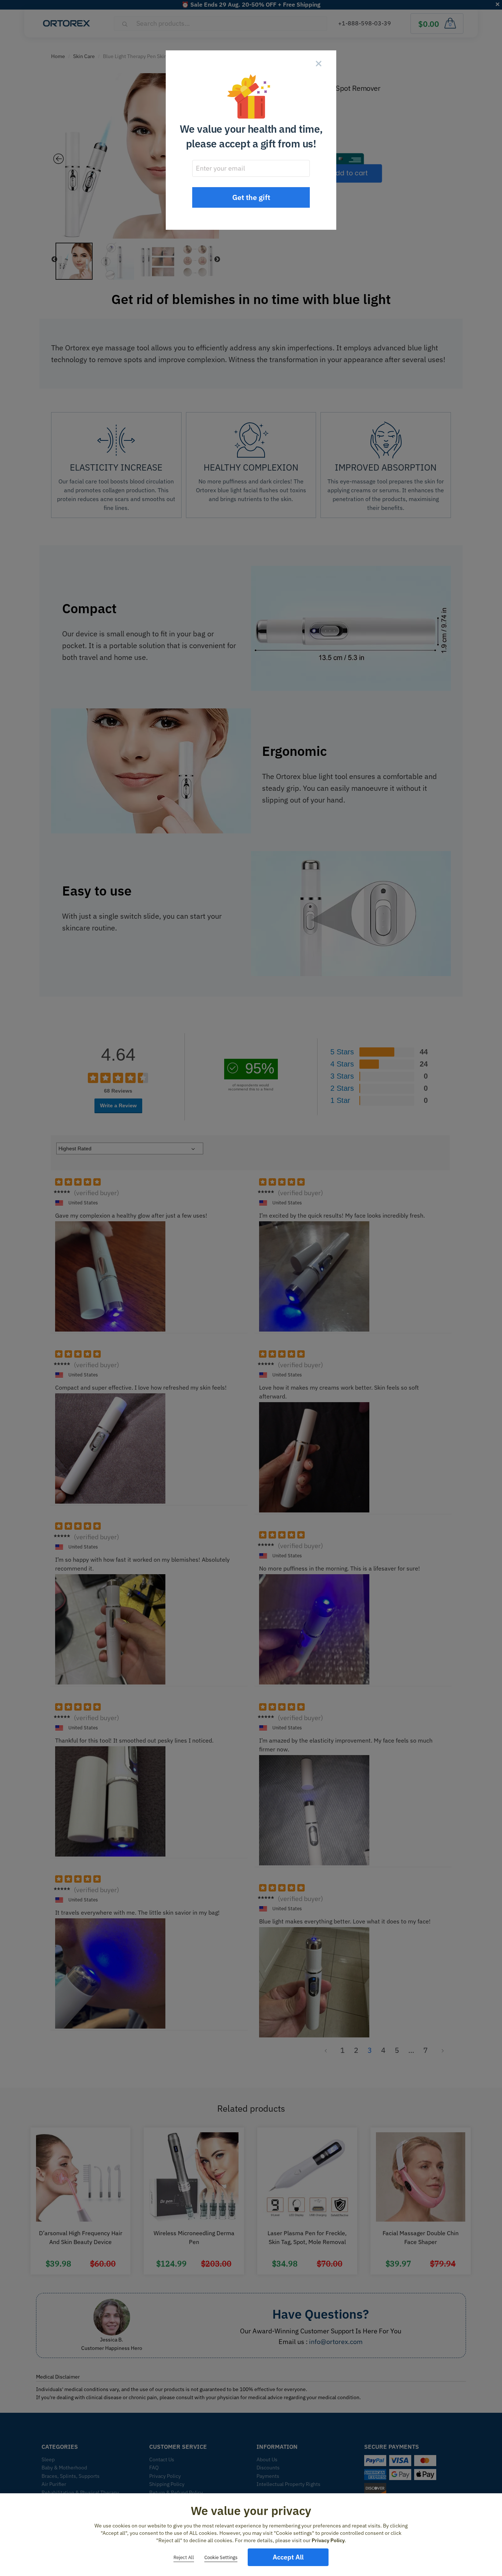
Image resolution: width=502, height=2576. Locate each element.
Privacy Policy (328, 2540)
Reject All (184, 2557)
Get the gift (251, 197)
